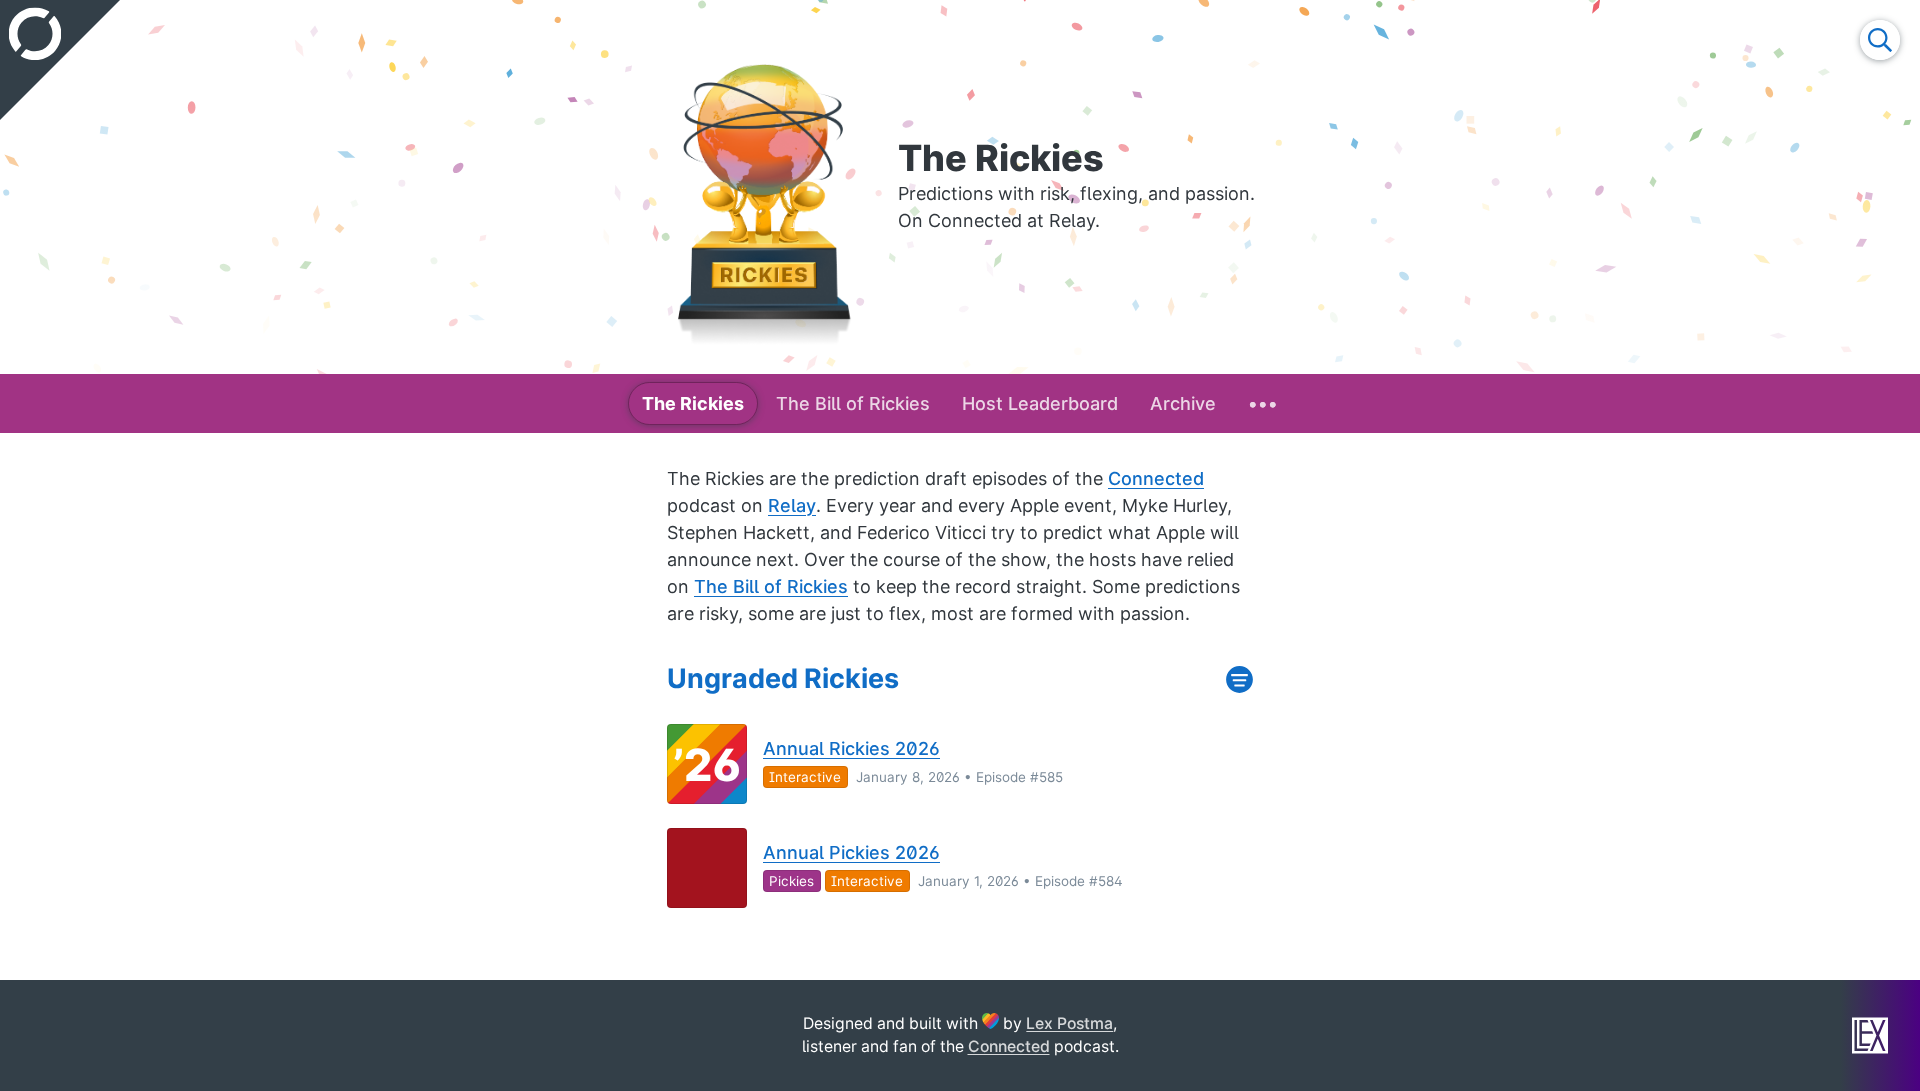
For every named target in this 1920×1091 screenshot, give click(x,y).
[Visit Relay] (60, 60)
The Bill (853, 403)
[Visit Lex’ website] (1870, 1035)
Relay (792, 505)
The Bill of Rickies (771, 586)
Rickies (693, 403)
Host (1040, 403)
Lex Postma (1069, 1023)
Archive (1183, 403)
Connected (1156, 478)
